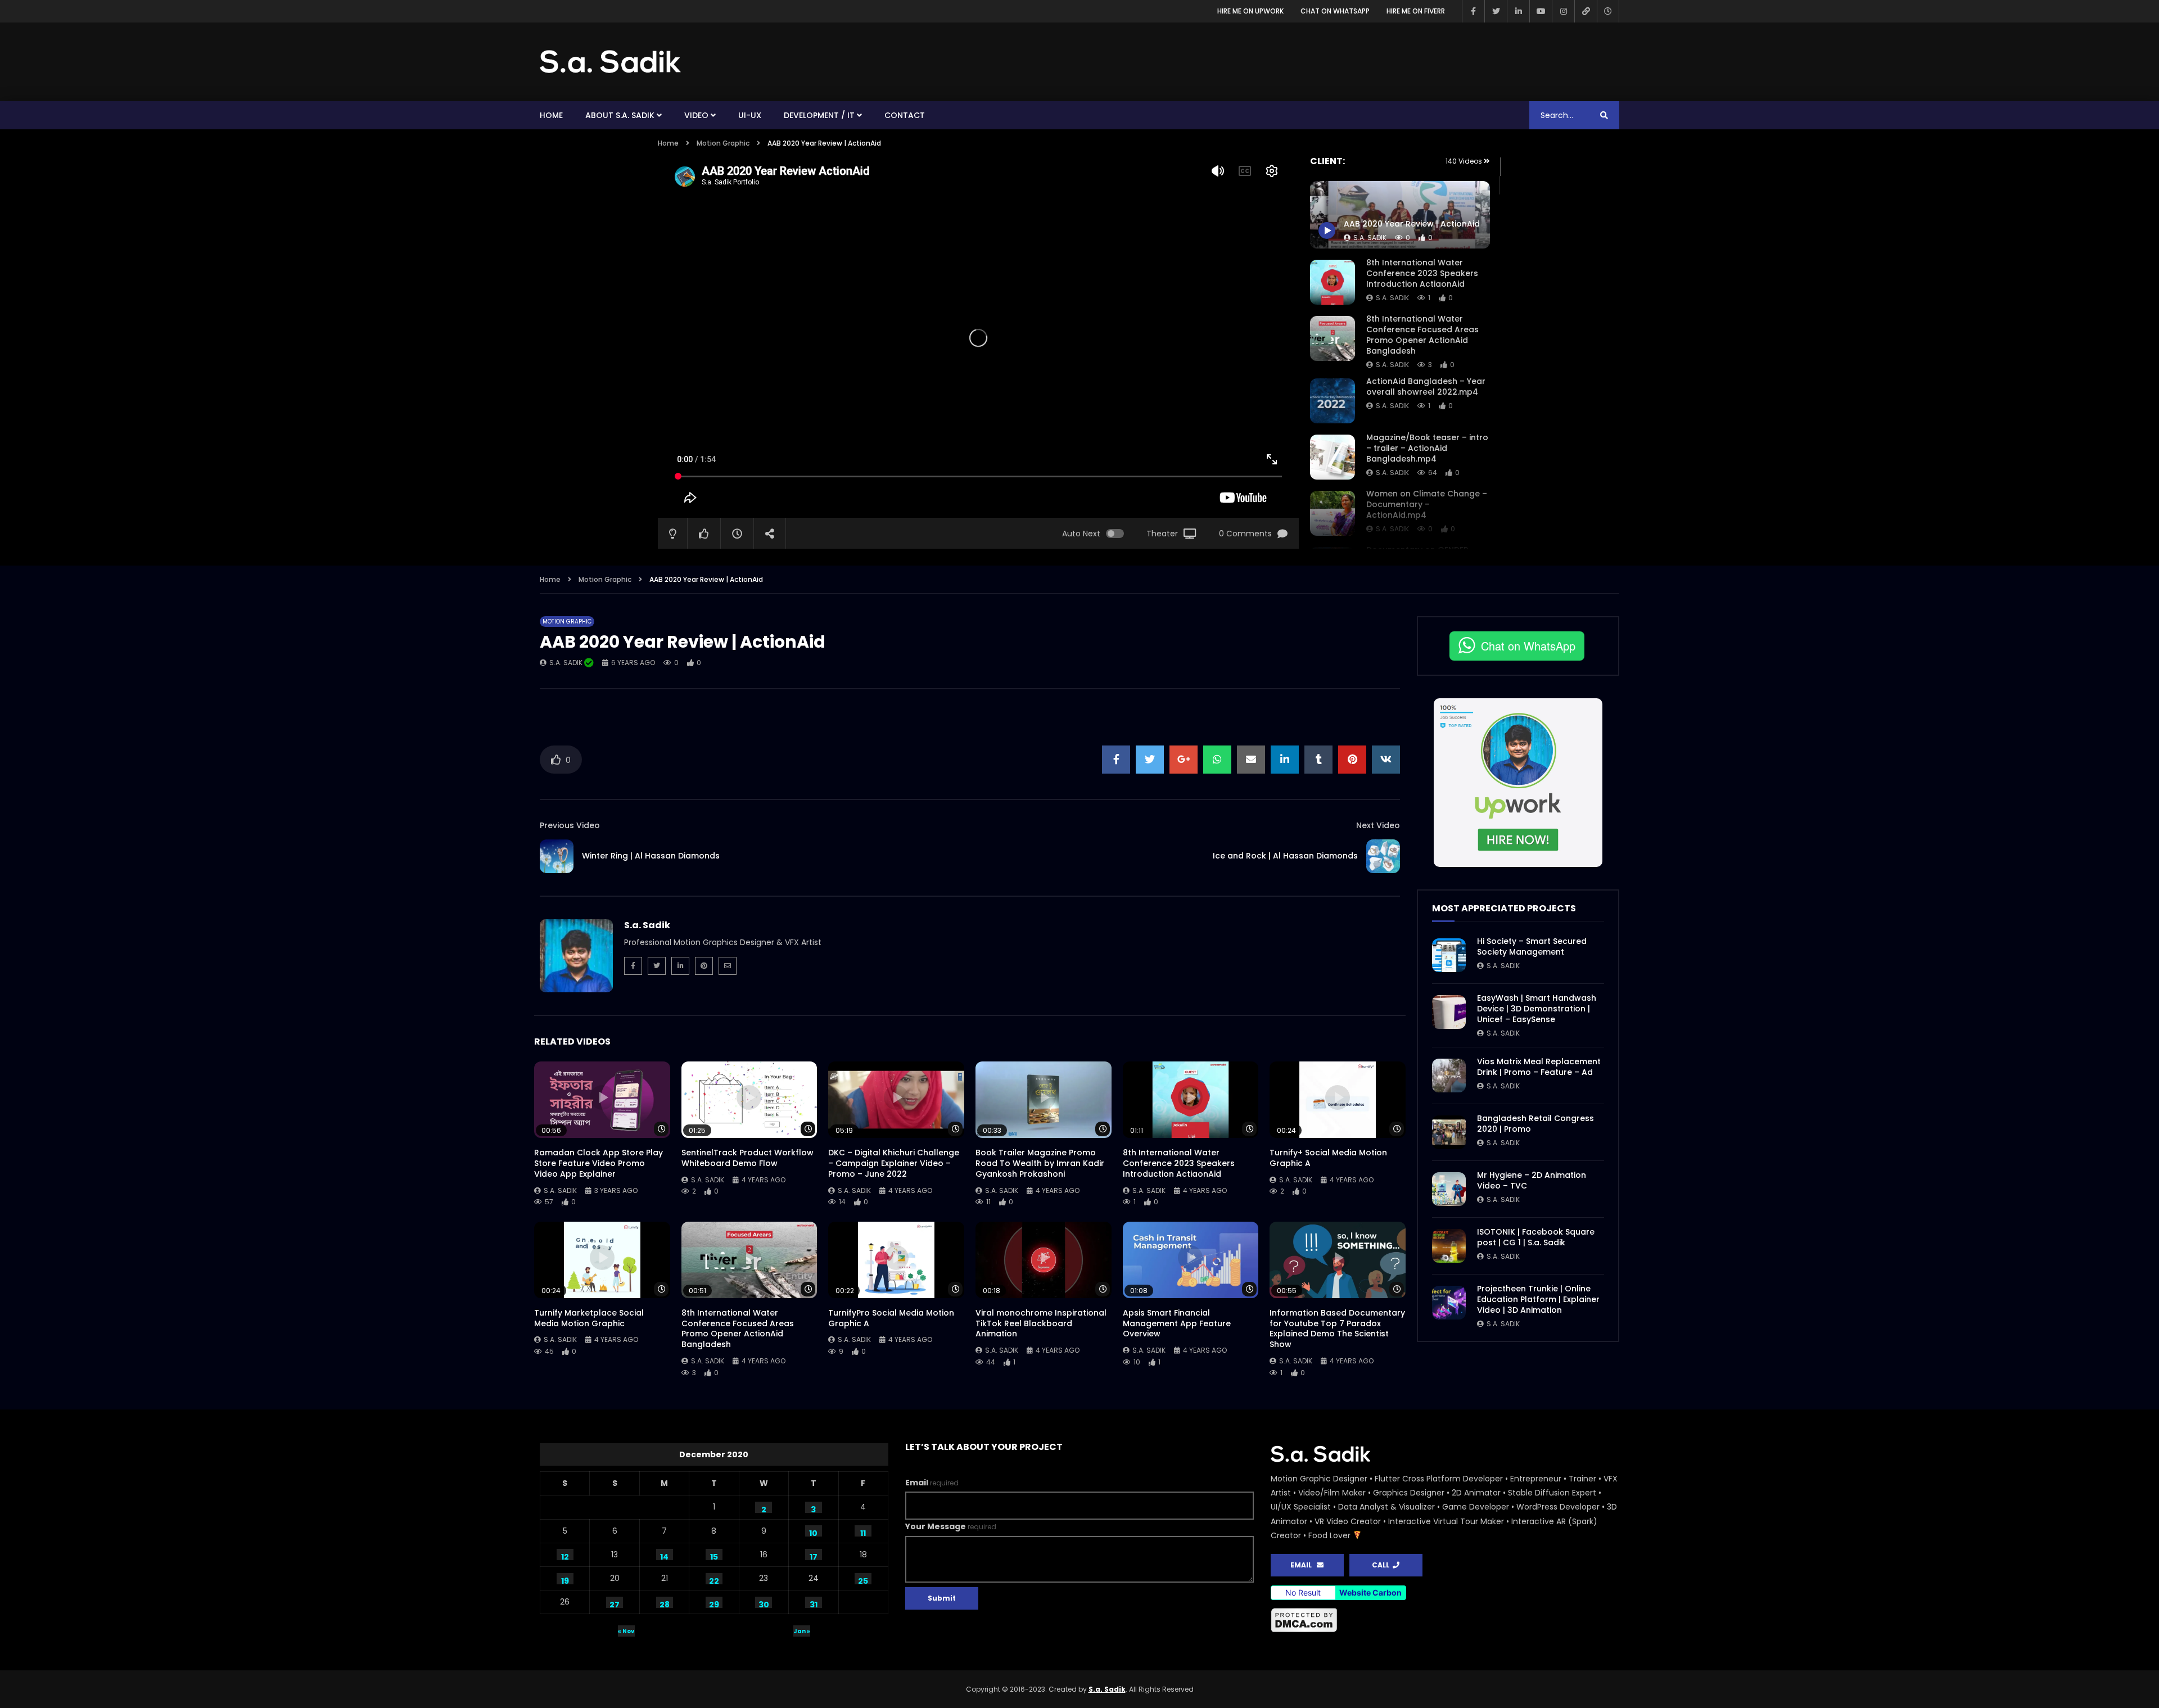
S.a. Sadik (1392, 298)
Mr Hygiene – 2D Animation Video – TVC (1532, 1180)
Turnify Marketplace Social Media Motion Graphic (589, 1318)
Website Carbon (1370, 1592)
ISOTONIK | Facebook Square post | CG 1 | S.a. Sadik (1536, 1237)
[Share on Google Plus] (1184, 760)
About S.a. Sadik (620, 115)
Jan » (802, 1631)
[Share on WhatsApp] (1217, 760)
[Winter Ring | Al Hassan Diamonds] (557, 856)
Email (932, 1483)
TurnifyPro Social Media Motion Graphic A (891, 1318)
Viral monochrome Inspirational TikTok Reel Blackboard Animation (1041, 1323)
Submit (942, 1598)
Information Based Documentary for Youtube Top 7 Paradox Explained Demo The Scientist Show (1337, 1329)
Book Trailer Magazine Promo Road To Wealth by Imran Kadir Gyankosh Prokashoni (1040, 1163)
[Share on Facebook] (1116, 760)
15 (714, 1556)
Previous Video (570, 825)
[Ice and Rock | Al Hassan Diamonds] (1383, 856)
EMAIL (1304, 1565)
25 (863, 1580)
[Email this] (1251, 760)
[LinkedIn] (1518, 11)
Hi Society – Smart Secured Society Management (1532, 946)
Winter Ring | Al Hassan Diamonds (651, 856)
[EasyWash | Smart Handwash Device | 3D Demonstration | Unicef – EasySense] (1449, 1012)
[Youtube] (1541, 11)
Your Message (951, 1526)
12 (565, 1556)
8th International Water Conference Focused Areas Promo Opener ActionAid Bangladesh (1422, 335)
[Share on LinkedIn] (1285, 760)
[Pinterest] (704, 966)
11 (863, 1532)
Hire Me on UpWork (1250, 11)
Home (551, 115)
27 (615, 1603)
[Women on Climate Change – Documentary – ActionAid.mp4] (1333, 513)
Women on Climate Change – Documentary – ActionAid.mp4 (1427, 504)
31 (814, 1603)
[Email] (728, 966)
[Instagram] (1563, 11)
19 (565, 1580)
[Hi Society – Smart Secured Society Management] (1449, 955)
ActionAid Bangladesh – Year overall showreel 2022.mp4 (1426, 387)
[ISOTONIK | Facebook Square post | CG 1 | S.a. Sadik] (1449, 1246)
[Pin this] (1352, 760)
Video (696, 115)
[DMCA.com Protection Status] (1445, 1620)
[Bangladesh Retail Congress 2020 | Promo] (1449, 1132)
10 (813, 1532)
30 (764, 1603)
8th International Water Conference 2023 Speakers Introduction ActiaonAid (1422, 273)
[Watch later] (1608, 11)
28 (665, 1603)
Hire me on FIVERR (1416, 11)
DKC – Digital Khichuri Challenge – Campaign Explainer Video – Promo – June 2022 (894, 1163)
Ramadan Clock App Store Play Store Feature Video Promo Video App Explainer (599, 1163)
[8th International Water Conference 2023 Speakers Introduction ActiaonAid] (1333, 282)
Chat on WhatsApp (1335, 11)
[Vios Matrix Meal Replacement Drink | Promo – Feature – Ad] (1449, 1076)
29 (714, 1603)
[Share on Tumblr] (1318, 760)
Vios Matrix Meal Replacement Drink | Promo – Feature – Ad (1539, 1067)
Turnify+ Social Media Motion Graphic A (1328, 1158)
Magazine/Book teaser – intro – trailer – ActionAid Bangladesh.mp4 (1427, 448)
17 (814, 1556)
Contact (905, 115)
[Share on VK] (1386, 760)
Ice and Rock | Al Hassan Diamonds (1285, 856)
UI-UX (750, 115)
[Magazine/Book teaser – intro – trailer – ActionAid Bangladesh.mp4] (1333, 457)
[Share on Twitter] (1150, 760)
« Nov (626, 1631)
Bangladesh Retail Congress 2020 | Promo (1535, 1124)
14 (664, 1556)
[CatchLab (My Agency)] (1586, 11)
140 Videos (1465, 161)
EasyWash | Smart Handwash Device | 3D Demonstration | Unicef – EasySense (1537, 1009)
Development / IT (819, 115)
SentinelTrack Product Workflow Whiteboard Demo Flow (747, 1158)
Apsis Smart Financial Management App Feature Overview (1177, 1323)
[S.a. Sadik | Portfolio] (611, 62)
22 (714, 1580)
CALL (1382, 1565)
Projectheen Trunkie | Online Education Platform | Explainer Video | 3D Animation (1538, 1299)
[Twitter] (1496, 11)
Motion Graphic (723, 143)
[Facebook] (1473, 11)
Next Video (1378, 825)
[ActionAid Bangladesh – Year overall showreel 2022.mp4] (1333, 401)
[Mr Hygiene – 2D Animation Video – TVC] (1449, 1189)
